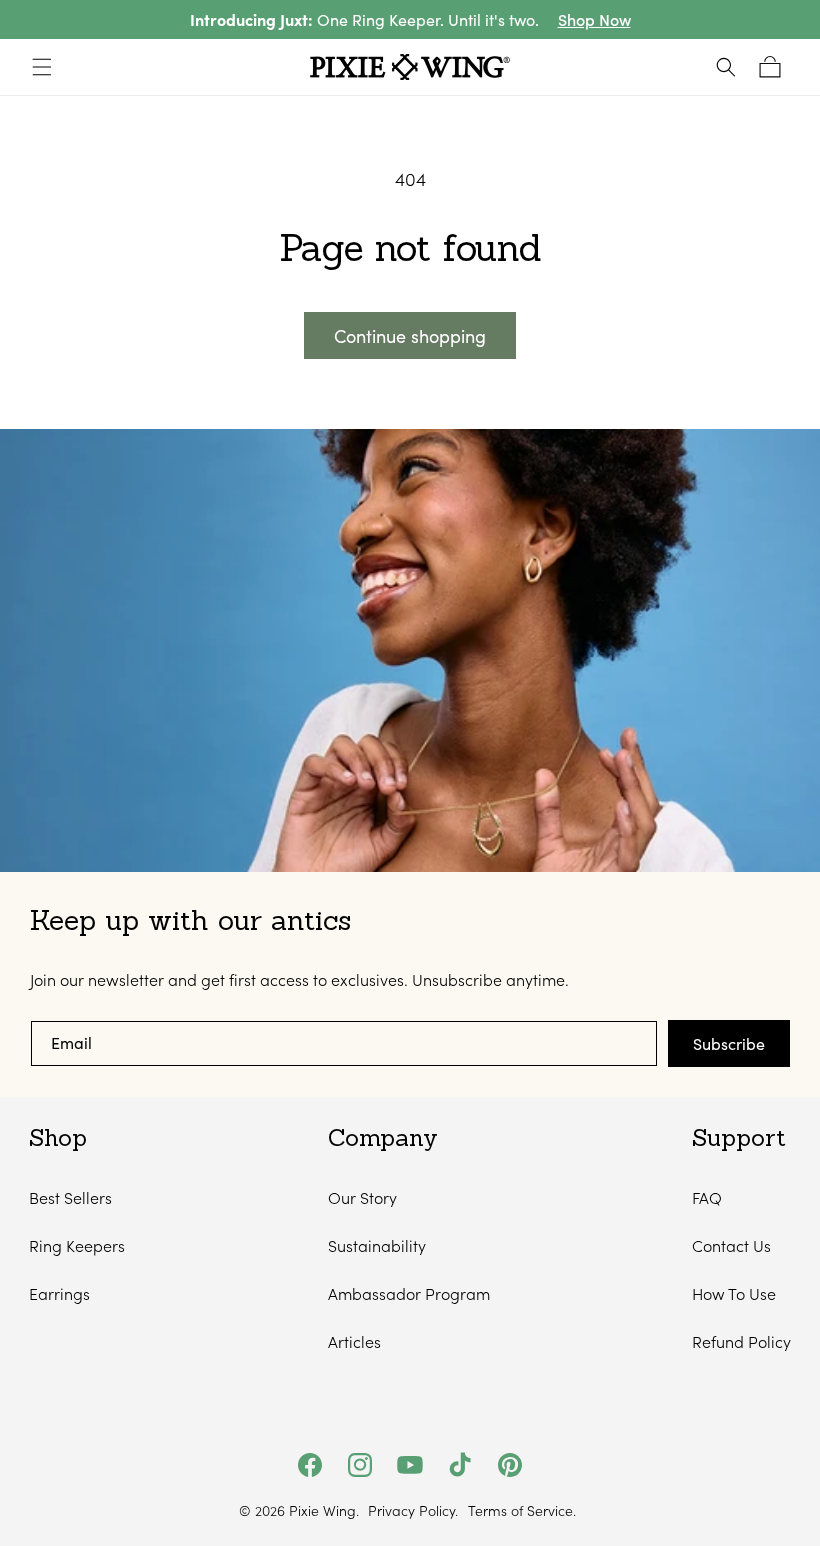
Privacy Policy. (413, 1511)
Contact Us (731, 1245)
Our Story (362, 1197)
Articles (354, 1341)
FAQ (707, 1197)
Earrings (59, 1293)
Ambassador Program (409, 1293)
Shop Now (594, 19)
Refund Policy (741, 1341)
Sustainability (377, 1245)
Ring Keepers (77, 1245)
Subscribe (729, 1043)
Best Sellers (70, 1197)
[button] (42, 67)
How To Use (734, 1293)
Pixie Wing (322, 1510)
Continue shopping (410, 336)
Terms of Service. (522, 1511)
